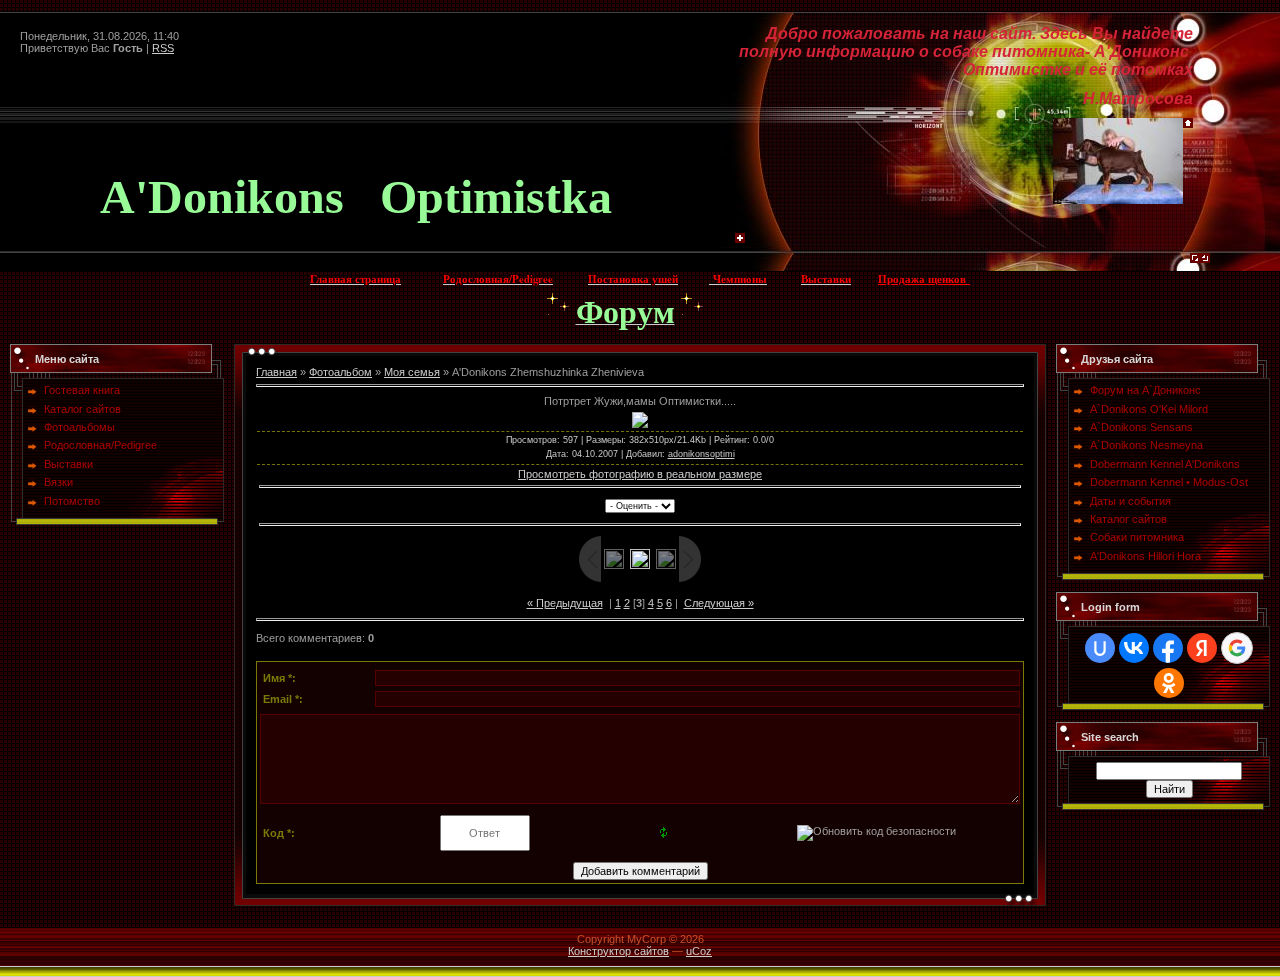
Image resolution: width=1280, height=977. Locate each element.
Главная (276, 372)
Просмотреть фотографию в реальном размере (640, 474)
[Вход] (1205, 263)
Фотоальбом (340, 372)
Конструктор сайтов (618, 951)
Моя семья (412, 372)
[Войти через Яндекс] (1202, 648)
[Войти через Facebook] (1168, 648)
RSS (163, 48)
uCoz (699, 951)
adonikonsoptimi (701, 454)
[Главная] (1188, 124)
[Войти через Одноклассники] (1169, 683)
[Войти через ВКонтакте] (1134, 648)
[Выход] (1195, 263)
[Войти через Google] (1237, 648)
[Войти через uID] (1100, 648)
